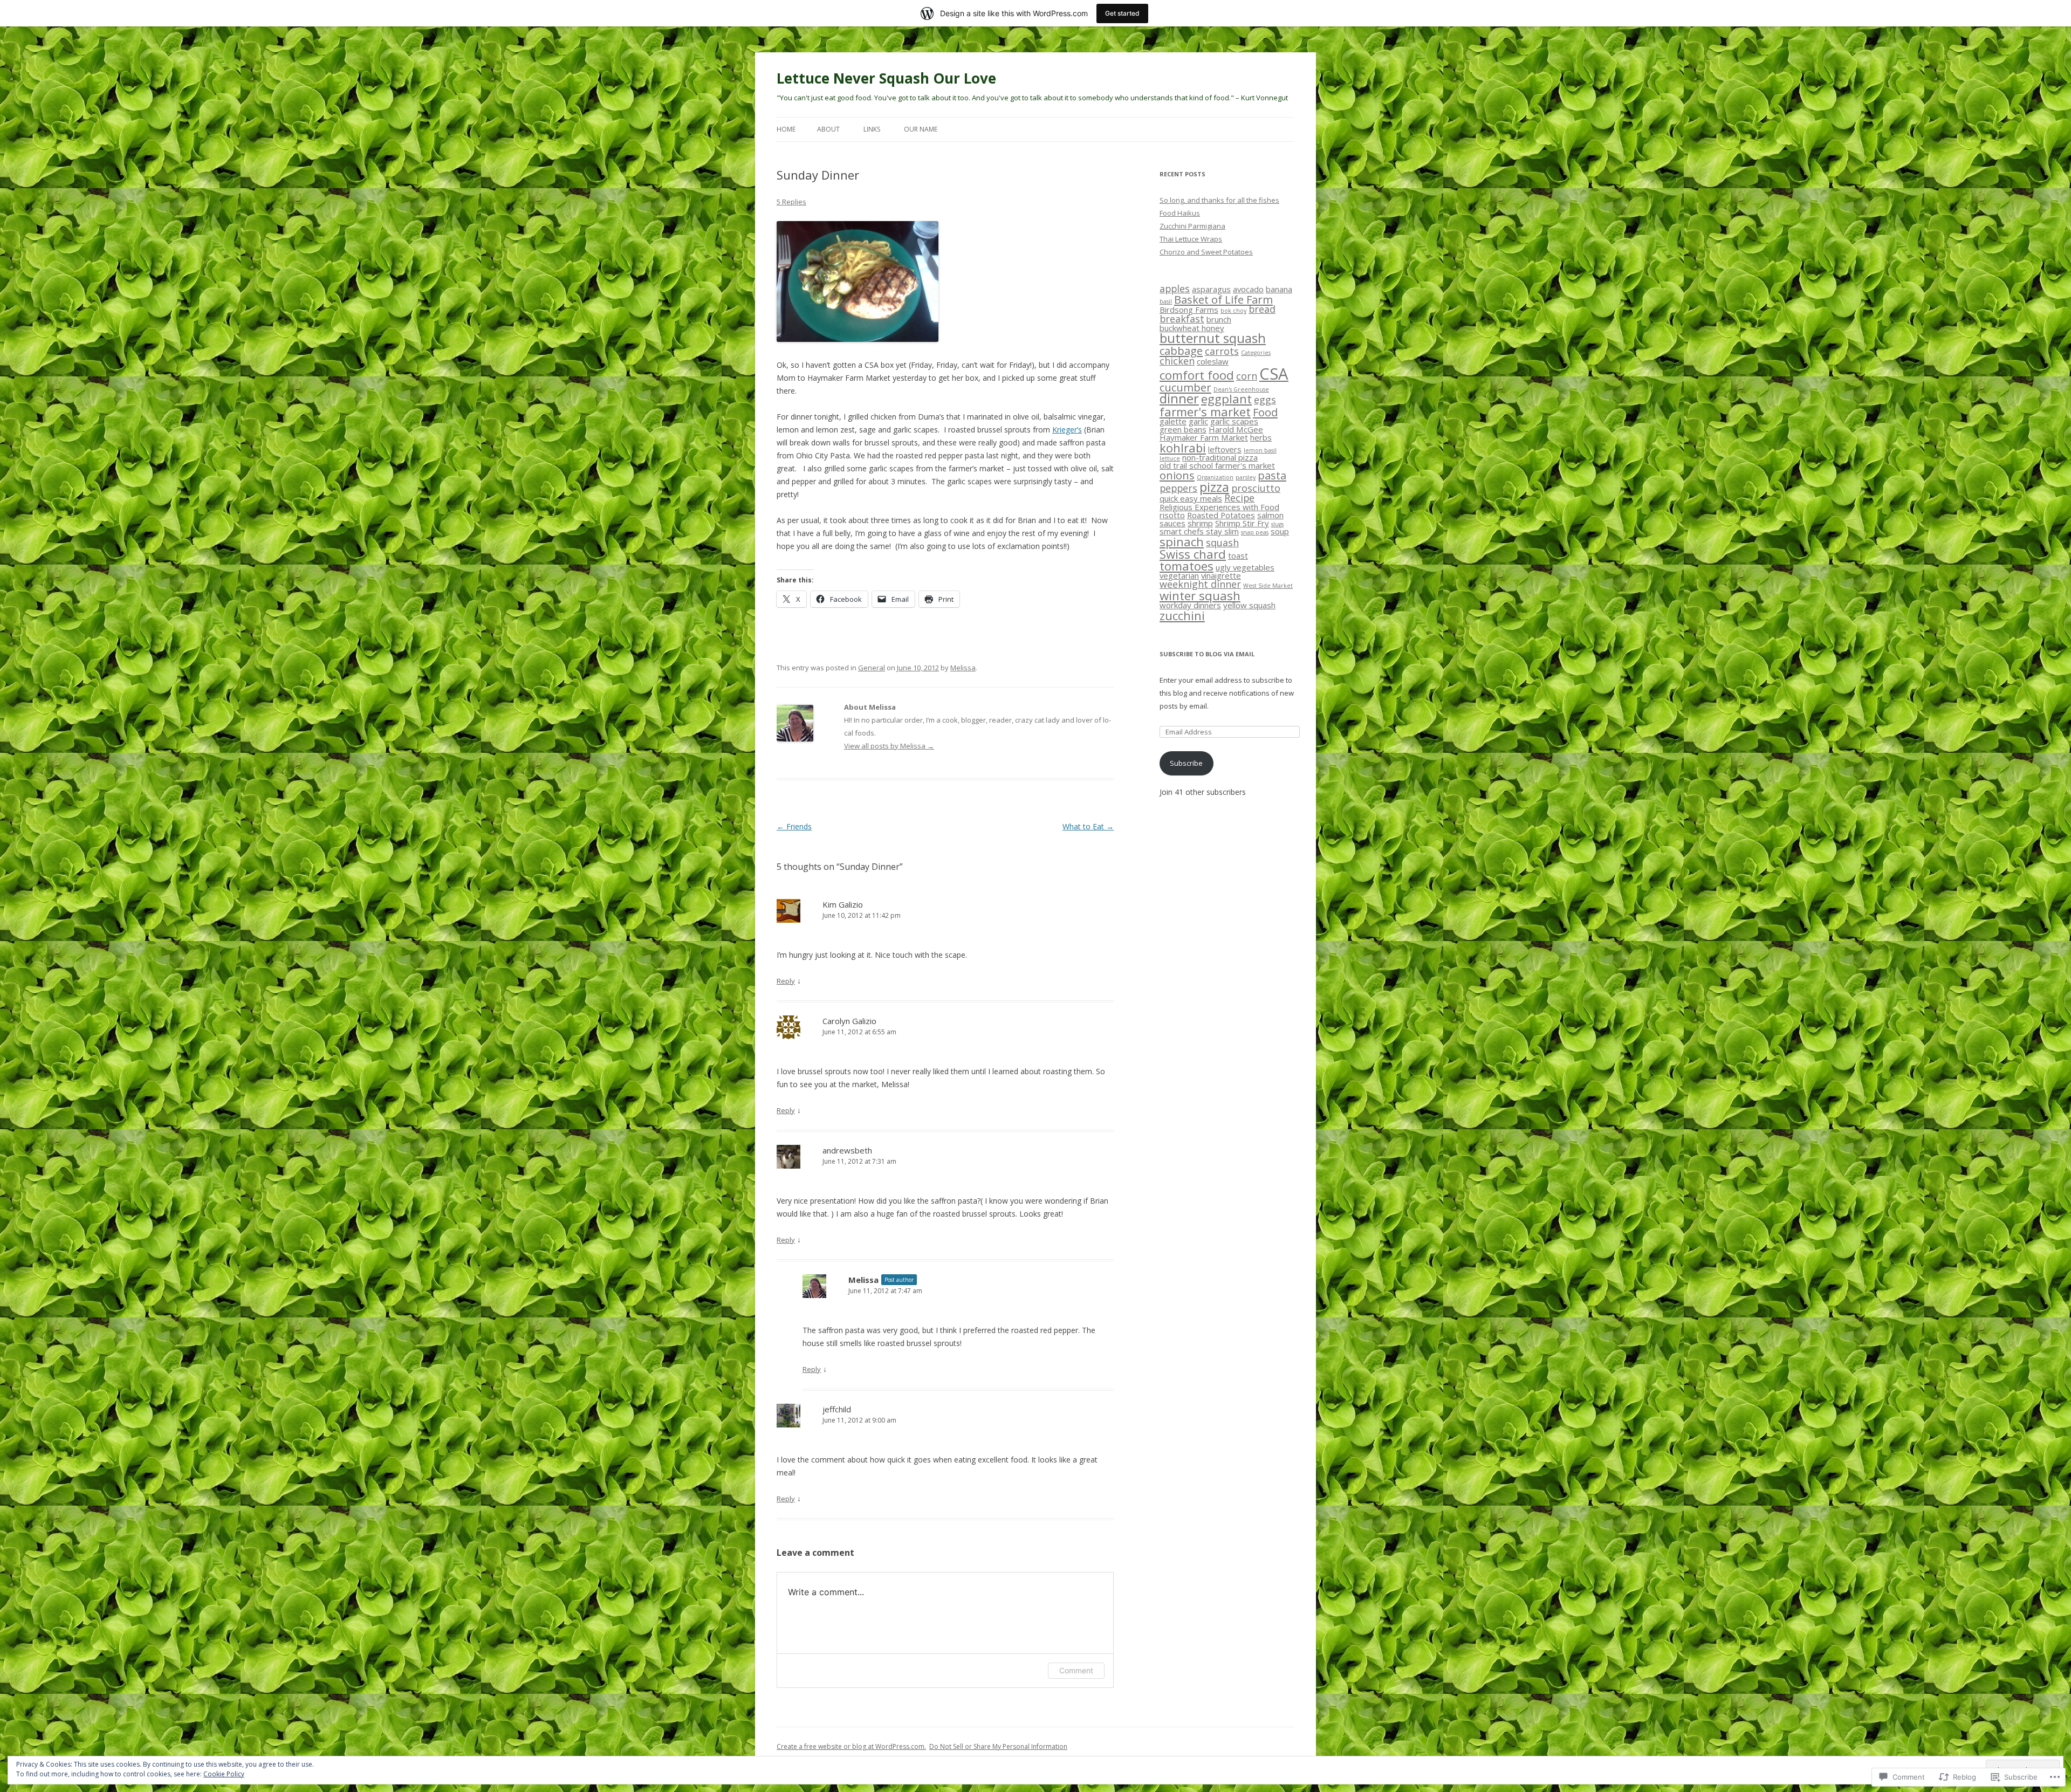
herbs (1261, 437)
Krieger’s (1067, 430)
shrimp (1200, 523)
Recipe (1239, 498)
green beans (1183, 429)
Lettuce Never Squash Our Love (886, 78)
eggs (1265, 400)
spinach (1182, 541)
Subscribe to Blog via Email (1207, 654)
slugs (1277, 524)
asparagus (1211, 289)
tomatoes (1187, 566)
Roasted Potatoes (1221, 515)
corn (1247, 376)
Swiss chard (1193, 554)
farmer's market (1205, 411)
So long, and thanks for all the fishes (1219, 200)
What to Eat (1088, 826)
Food (1265, 412)
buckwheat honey (1192, 328)
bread (1262, 309)
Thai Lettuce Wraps (1191, 239)
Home (786, 129)
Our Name (921, 129)
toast (1238, 555)
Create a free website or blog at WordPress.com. (851, 1746)
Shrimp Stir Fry (1242, 523)
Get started (1122, 13)
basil (1166, 301)
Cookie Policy (224, 1774)
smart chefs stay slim (1199, 531)
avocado (1248, 289)
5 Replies (791, 202)
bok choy (1233, 311)
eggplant (1226, 399)
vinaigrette (1221, 575)
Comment (1076, 1670)
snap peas (1255, 532)
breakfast (1182, 319)
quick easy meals (1191, 498)
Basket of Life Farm (1223, 299)
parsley (1246, 477)
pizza (1214, 487)
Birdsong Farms (1189, 310)
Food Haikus (1180, 213)
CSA (1274, 374)
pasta (1272, 475)
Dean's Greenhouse (1241, 389)
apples (1175, 289)
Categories (1256, 353)
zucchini (1182, 615)
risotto (1172, 515)
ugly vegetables (1245, 567)
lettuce (1170, 458)
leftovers (1225, 449)
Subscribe (1186, 763)
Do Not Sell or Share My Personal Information (998, 1746)
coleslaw (1213, 361)
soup (1280, 531)
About (828, 129)
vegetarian (1179, 575)
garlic (1198, 421)
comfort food (1197, 375)
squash (1222, 543)
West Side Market (1268, 586)
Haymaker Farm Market (1204, 437)
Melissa (963, 668)
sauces (1172, 523)
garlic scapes (1234, 421)
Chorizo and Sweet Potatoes (1206, 252)
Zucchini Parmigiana (1192, 226)
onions (1177, 475)
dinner (1179, 399)
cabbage (1181, 351)
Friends (794, 826)
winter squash (1200, 595)
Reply (786, 981)
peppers (1178, 488)
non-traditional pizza (1220, 457)
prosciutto (1256, 488)
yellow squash (1249, 605)
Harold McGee (1236, 429)
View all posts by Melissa (889, 746)
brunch (1219, 319)
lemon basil (1260, 450)
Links (872, 129)
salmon (1270, 515)
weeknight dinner (1200, 584)
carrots (1222, 351)
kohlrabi (1183, 448)
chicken (1177, 361)
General (872, 668)
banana (1279, 289)
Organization (1215, 477)
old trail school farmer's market (1217, 465)
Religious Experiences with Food (1219, 507)
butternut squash (1213, 338)
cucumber (1185, 387)
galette (1173, 421)
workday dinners (1190, 605)
